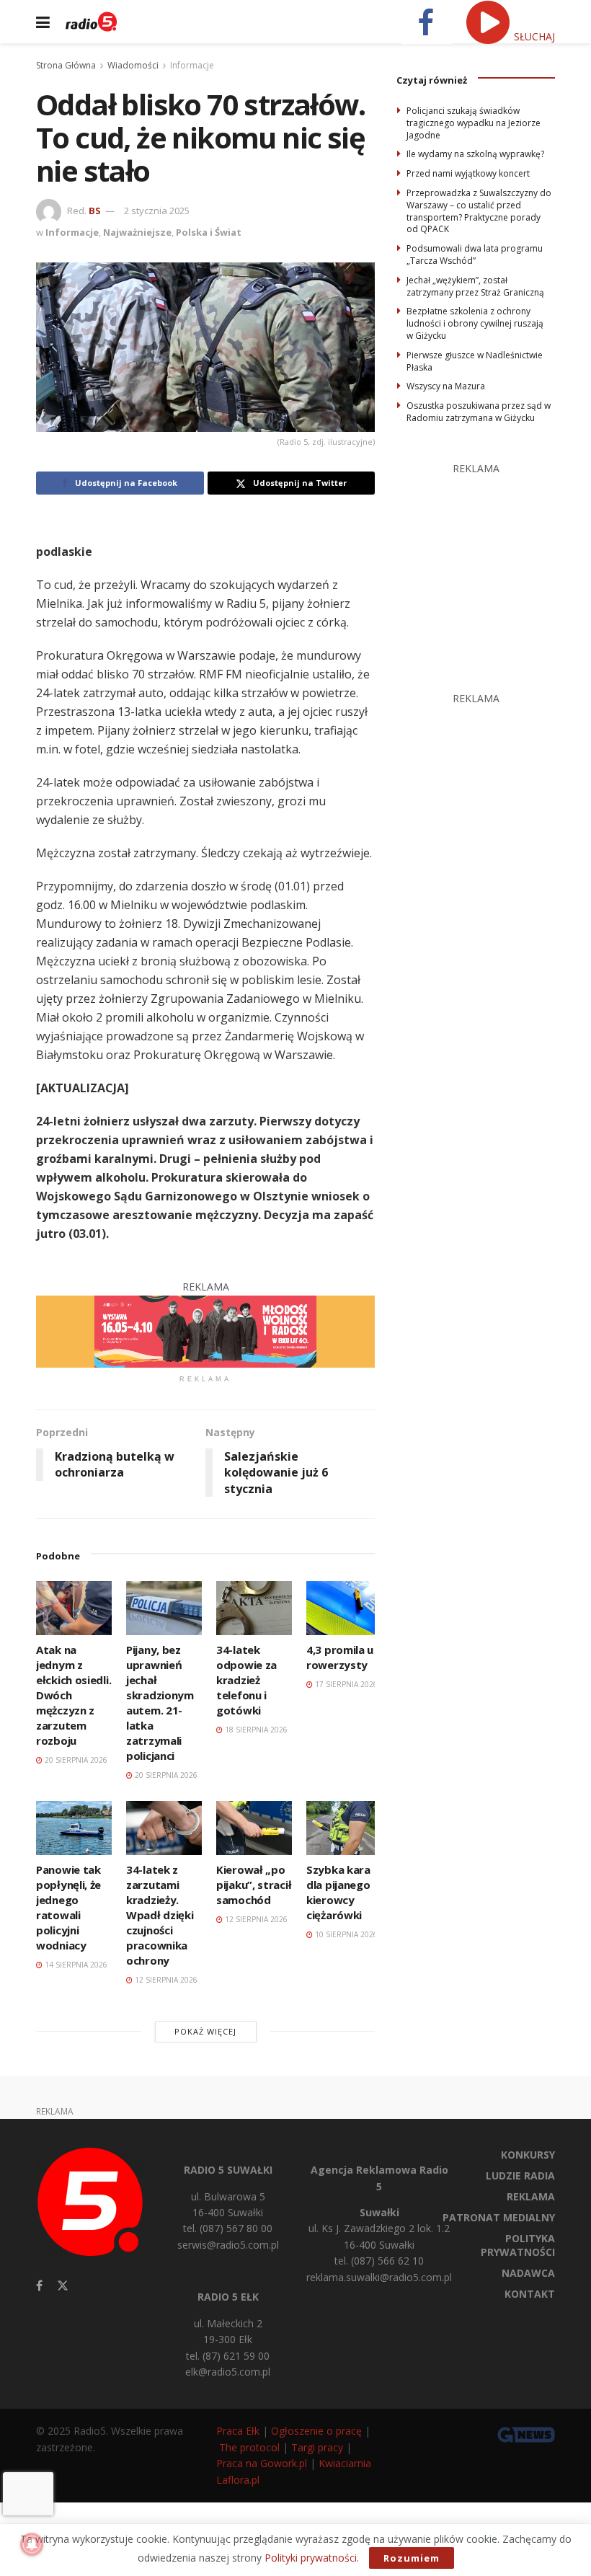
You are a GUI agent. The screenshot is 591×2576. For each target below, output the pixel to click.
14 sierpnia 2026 (75, 1965)
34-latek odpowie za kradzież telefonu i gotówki (246, 1680)
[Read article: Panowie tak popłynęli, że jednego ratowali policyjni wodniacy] (74, 1828)
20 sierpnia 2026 (75, 1760)
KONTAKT (530, 2294)
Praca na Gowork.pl (262, 2463)
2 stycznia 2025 (157, 211)
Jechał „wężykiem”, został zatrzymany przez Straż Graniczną (475, 286)
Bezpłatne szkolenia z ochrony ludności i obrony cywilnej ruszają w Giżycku (475, 323)
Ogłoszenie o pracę (316, 2431)
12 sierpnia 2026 (165, 1980)
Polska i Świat (209, 232)
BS (95, 211)
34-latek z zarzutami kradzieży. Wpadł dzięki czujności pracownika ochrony (160, 1915)
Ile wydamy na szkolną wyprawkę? (475, 154)
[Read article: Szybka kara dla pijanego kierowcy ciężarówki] (344, 1828)
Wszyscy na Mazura (446, 386)
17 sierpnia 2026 (345, 1684)
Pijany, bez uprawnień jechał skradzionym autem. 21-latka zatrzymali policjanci (160, 1703)
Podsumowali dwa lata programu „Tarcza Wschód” (475, 254)
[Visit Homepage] (91, 22)
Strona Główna (66, 65)
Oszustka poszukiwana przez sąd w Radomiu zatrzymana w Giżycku (479, 412)
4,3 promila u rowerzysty (340, 1657)
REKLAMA (531, 2196)
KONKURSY (528, 2155)
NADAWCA (528, 2273)
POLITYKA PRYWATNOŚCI (518, 2245)
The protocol (249, 2447)
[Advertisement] (494, 567)
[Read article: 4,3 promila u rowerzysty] (344, 1608)
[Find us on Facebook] (39, 2286)
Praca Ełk (238, 2431)
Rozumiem (412, 2558)
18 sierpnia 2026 (255, 1730)
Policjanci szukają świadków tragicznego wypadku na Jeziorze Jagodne (474, 123)
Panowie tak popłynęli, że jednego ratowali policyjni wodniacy (68, 1907)
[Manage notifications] (32, 2544)
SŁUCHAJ (533, 36)
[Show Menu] (43, 22)
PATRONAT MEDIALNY (499, 2217)
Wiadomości (133, 65)
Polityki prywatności (311, 2558)
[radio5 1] (205, 1330)
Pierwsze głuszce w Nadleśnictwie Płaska (475, 361)
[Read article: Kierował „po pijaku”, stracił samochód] (254, 1828)
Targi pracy (317, 2447)
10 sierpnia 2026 (345, 1934)
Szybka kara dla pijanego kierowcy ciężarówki (338, 1892)
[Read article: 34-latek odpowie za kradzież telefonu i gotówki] (254, 1608)
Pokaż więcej (205, 2031)
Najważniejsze (137, 232)
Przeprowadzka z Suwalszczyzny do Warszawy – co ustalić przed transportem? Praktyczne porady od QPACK (479, 211)
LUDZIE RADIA (520, 2176)
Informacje (192, 65)
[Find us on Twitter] (63, 2286)
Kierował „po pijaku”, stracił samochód (254, 1885)
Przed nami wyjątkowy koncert (468, 173)
